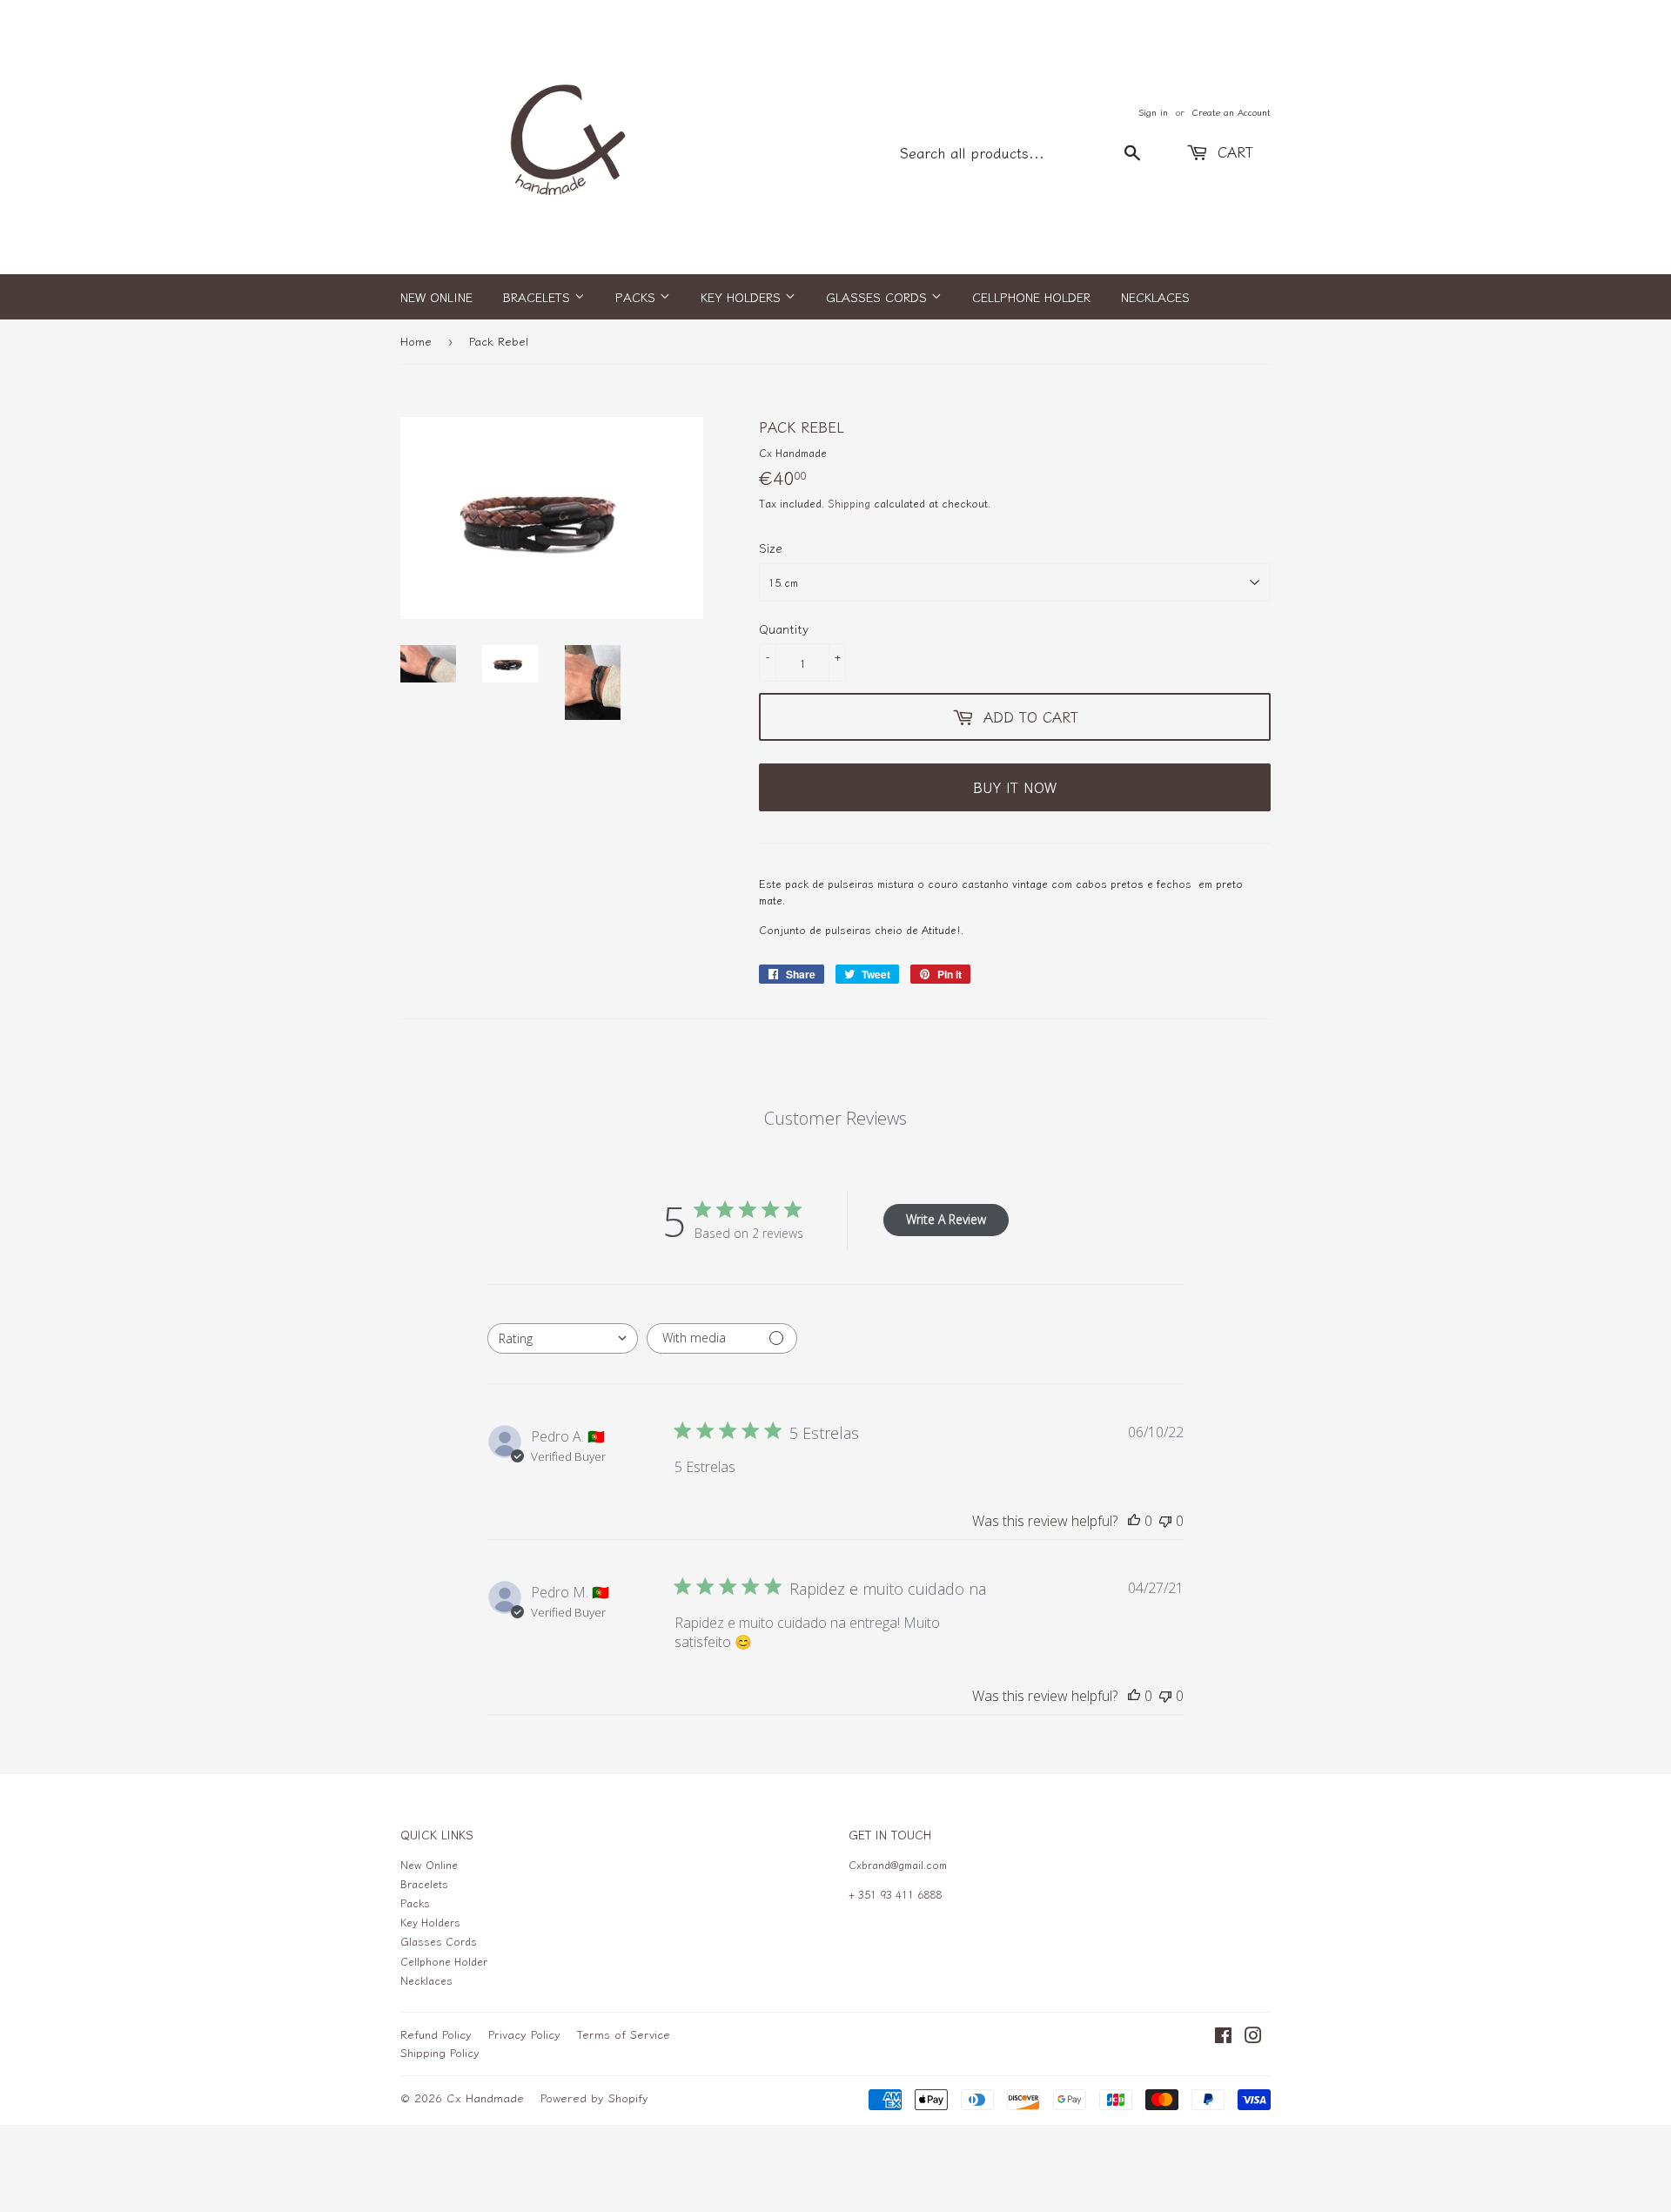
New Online (436, 297)
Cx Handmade (485, 2098)
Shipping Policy (440, 2052)
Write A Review (946, 1219)
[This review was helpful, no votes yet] (1134, 1521)
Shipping (849, 503)
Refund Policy (436, 2034)
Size (771, 548)
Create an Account (1231, 112)
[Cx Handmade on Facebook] (1223, 2037)
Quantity (784, 629)
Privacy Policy (524, 2034)
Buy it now (1015, 787)
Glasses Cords (879, 297)
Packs (638, 297)
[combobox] (563, 1338)
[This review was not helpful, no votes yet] (1165, 1521)
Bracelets (539, 297)
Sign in (1153, 112)
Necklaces (1155, 297)
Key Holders (743, 297)
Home (416, 341)
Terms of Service (624, 2034)
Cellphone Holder (1031, 297)
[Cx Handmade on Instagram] (1253, 2037)
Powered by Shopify (594, 2098)
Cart (1233, 151)
